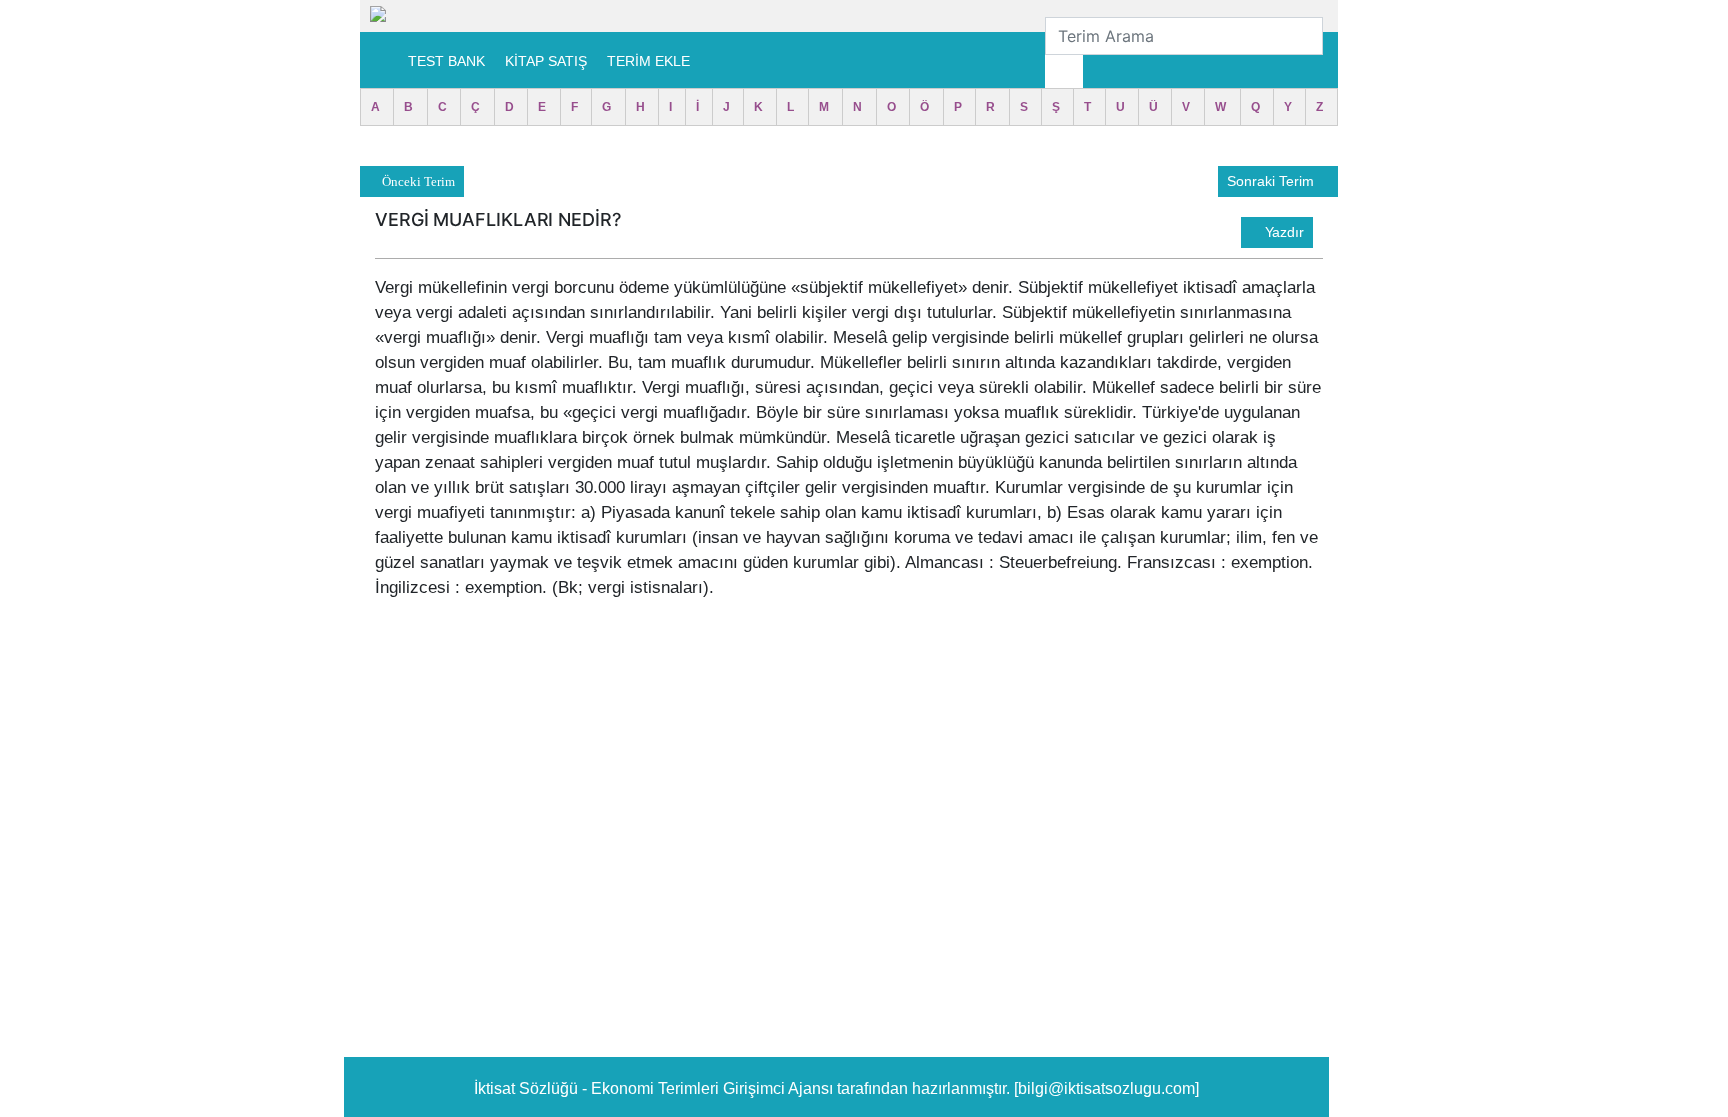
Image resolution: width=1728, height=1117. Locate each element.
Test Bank (446, 61)
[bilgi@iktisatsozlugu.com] (1106, 1088)
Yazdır (1282, 232)
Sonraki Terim (1272, 181)
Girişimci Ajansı (780, 1088)
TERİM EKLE (648, 61)
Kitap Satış (546, 61)
